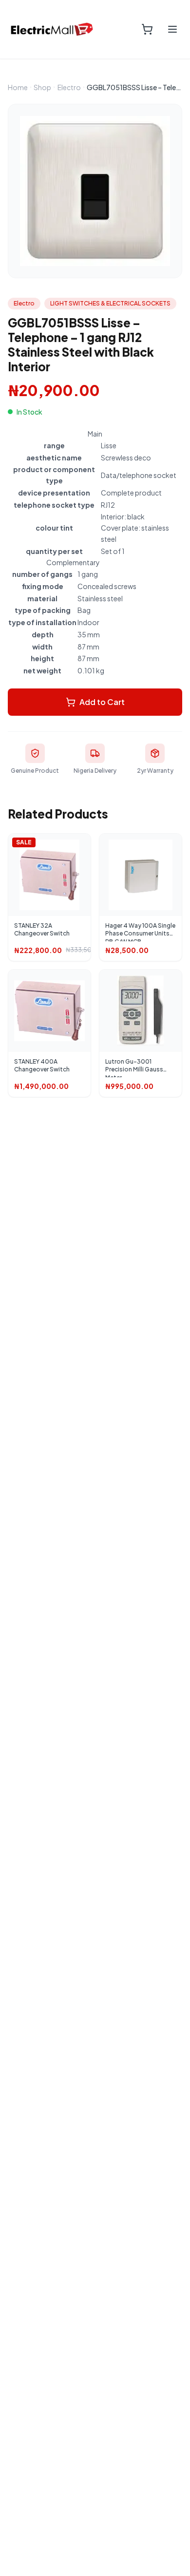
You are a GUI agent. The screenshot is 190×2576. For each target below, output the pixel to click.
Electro (69, 87)
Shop (42, 87)
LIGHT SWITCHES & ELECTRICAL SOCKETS (110, 303)
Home (18, 87)
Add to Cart (102, 702)
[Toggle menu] (172, 29)
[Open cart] (147, 29)
